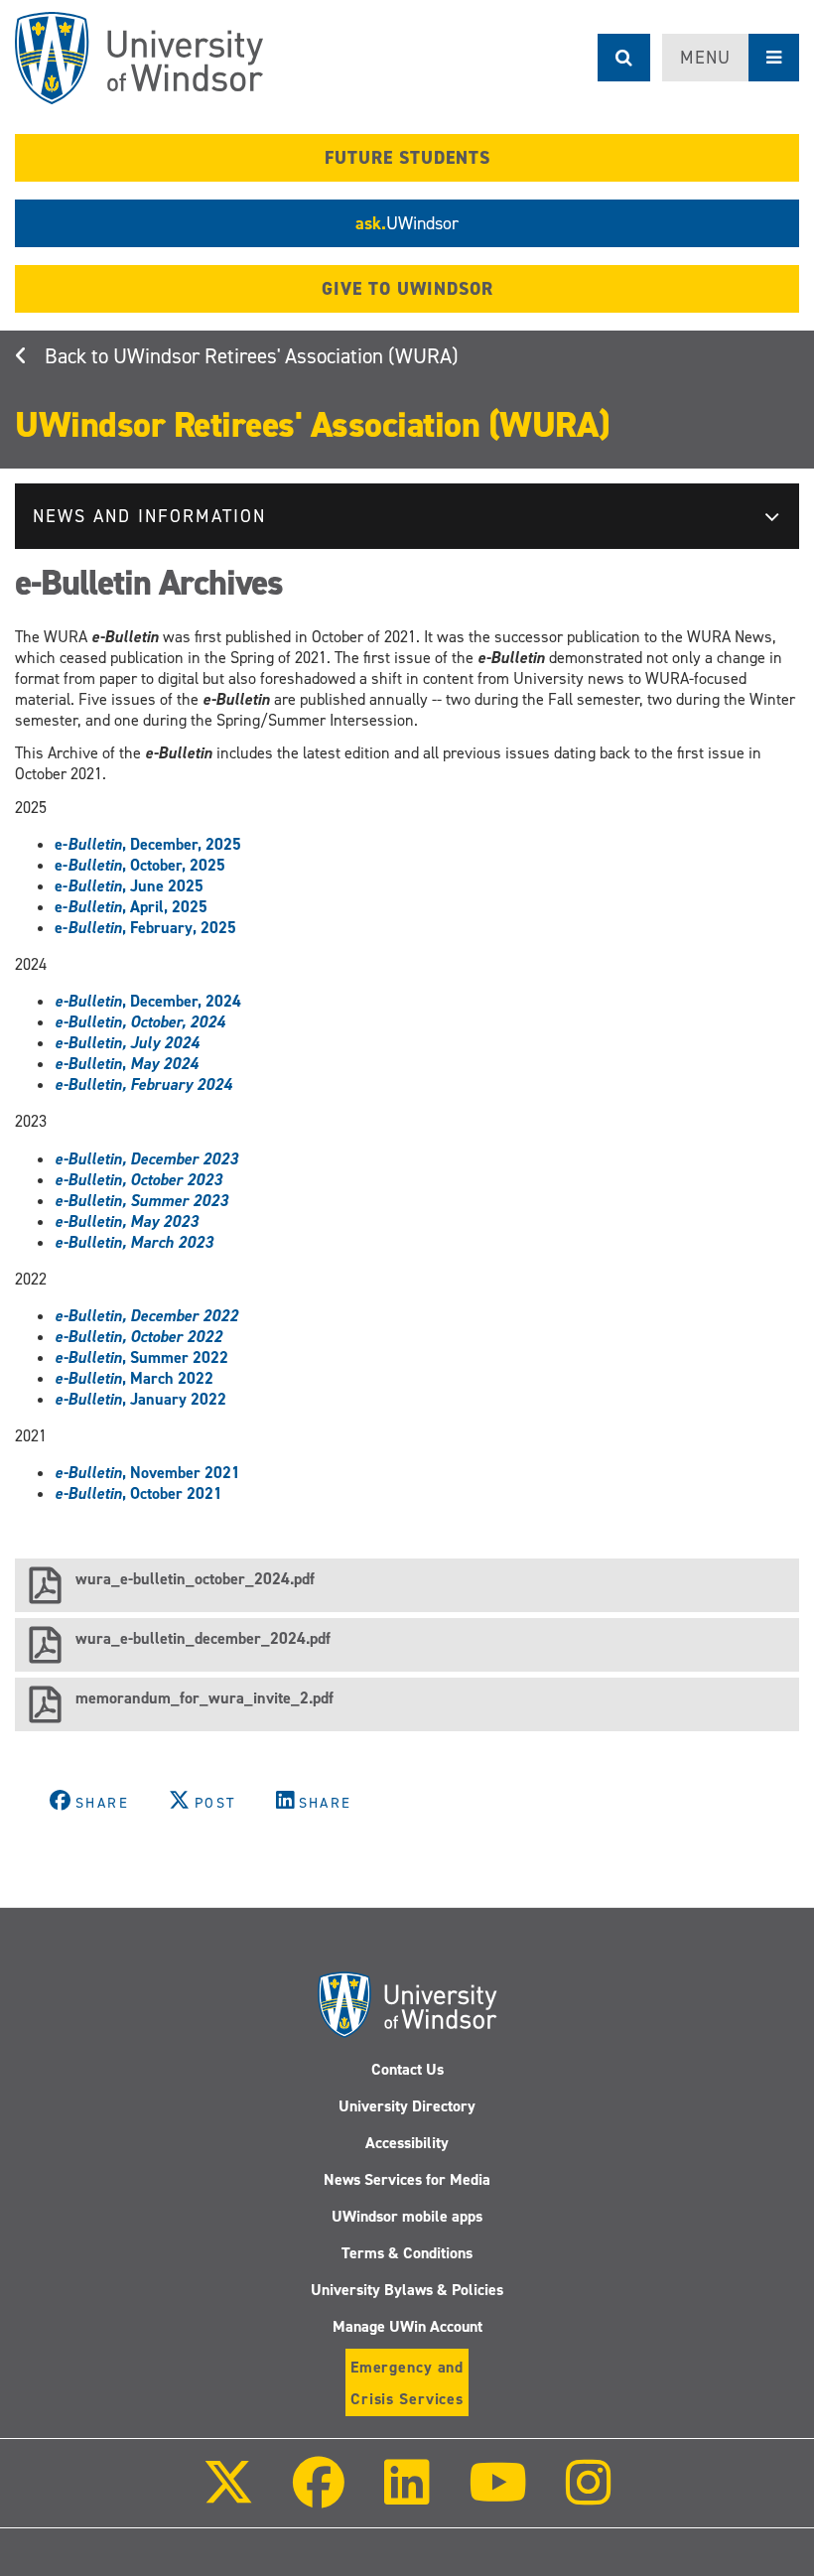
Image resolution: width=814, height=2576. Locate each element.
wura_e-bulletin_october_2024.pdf (195, 1579)
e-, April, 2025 (131, 907)
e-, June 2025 (129, 886)
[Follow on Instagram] (589, 2496)
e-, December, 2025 (148, 844)
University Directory (407, 2106)
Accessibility (407, 2143)
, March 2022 (134, 1378)
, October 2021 (138, 1493)
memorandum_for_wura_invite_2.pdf (204, 1698)
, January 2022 (140, 1399)
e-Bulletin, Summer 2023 (141, 1201)
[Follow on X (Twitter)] (228, 2496)
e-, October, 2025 (140, 865)
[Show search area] (624, 58)
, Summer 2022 (141, 1357)
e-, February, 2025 (145, 928)
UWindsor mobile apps (407, 2216)
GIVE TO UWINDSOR (407, 289)
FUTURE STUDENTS (407, 158)
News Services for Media (407, 2179)
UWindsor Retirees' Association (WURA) (286, 356)
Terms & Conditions (407, 2253)
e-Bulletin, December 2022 (146, 1316)
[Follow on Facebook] (319, 2496)
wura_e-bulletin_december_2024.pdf (203, 1638)
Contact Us (407, 2069)
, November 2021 (147, 1473)
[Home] (139, 58)
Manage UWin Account (407, 2326)
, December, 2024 (148, 1001)
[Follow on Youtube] (498, 2496)
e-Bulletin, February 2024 (143, 1085)
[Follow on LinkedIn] (406, 2496)
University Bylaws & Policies (407, 2290)
